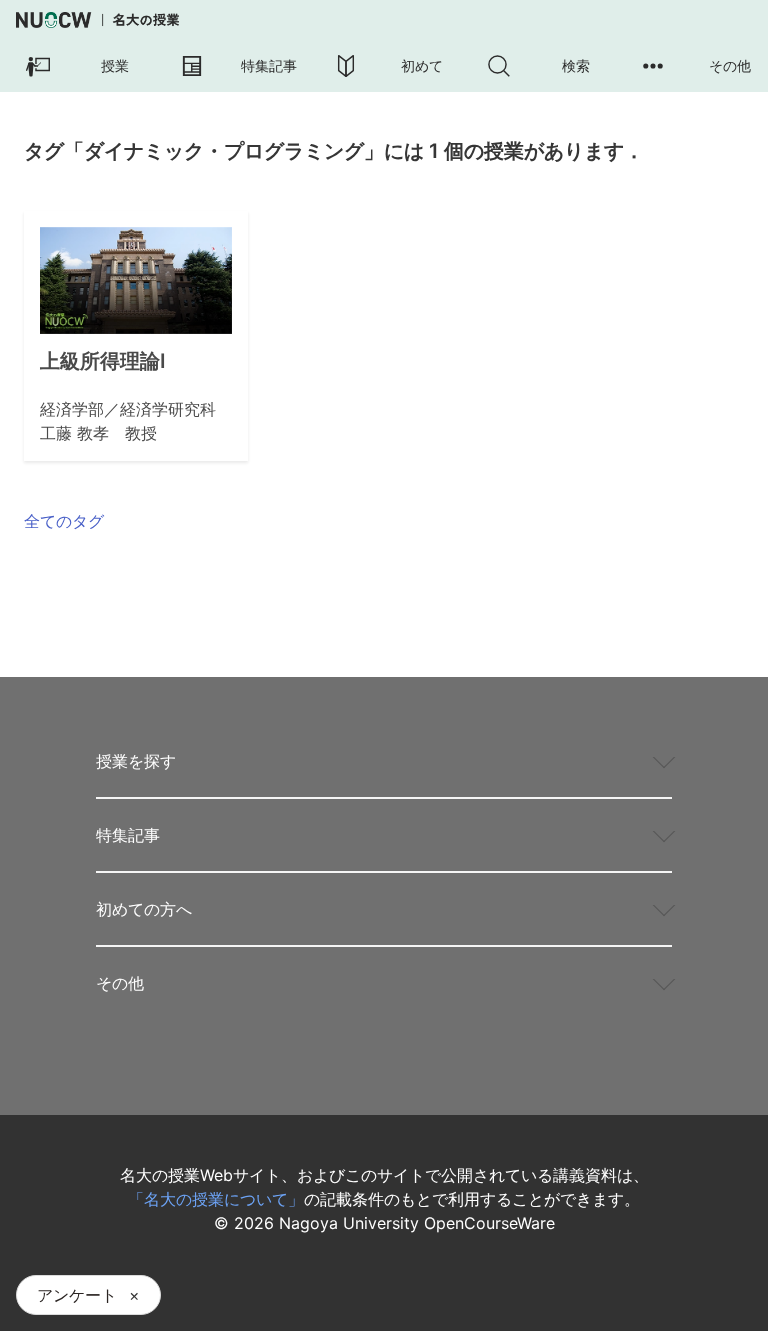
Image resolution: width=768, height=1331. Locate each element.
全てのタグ (64, 521)
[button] (77, 66)
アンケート (77, 1295)
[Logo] (97, 20)
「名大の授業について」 (216, 1199)
